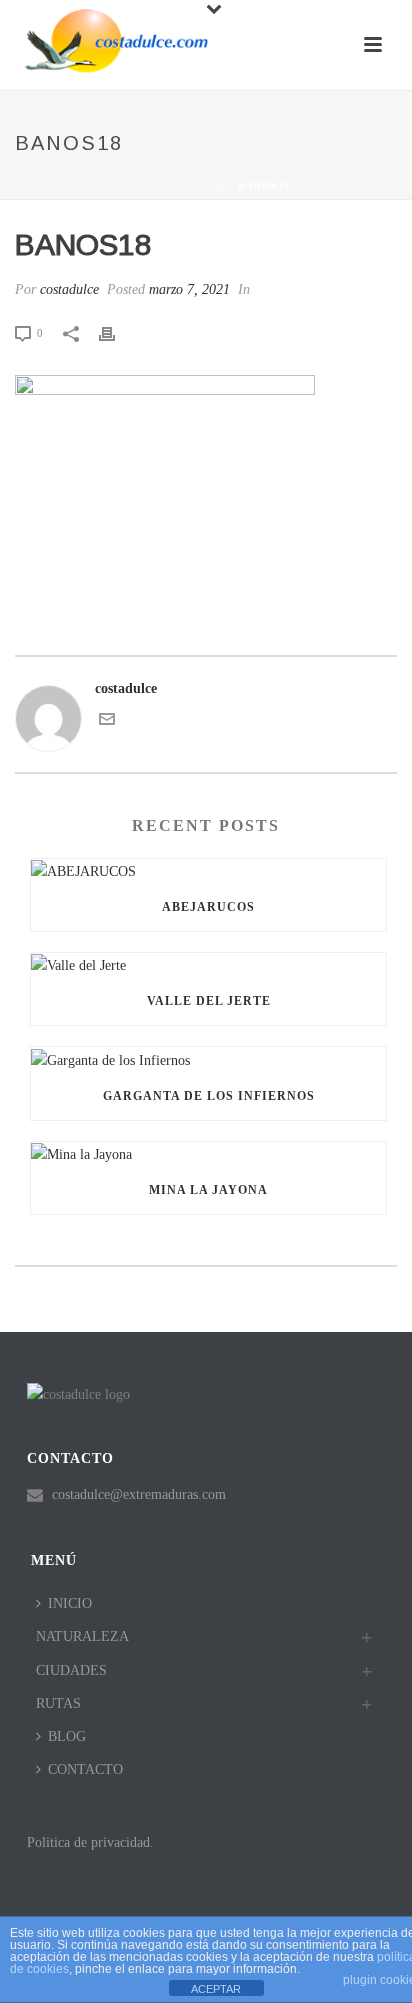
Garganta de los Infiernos (209, 1096)
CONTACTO (85, 1769)
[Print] (117, 332)
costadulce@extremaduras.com (139, 1494)
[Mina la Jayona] (208, 1154)
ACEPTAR (216, 1989)
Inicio (142, 185)
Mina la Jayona (208, 1190)
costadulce (69, 289)
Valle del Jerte (209, 1001)
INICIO (70, 1603)
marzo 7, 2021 (189, 289)
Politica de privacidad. (90, 1842)
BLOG (67, 1736)
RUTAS (58, 1703)
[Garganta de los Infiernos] (208, 1059)
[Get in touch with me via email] (107, 722)
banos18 (200, 185)
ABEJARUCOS (208, 907)
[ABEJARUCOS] (208, 871)
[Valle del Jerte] (208, 965)
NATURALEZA (82, 1636)
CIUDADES (71, 1670)
